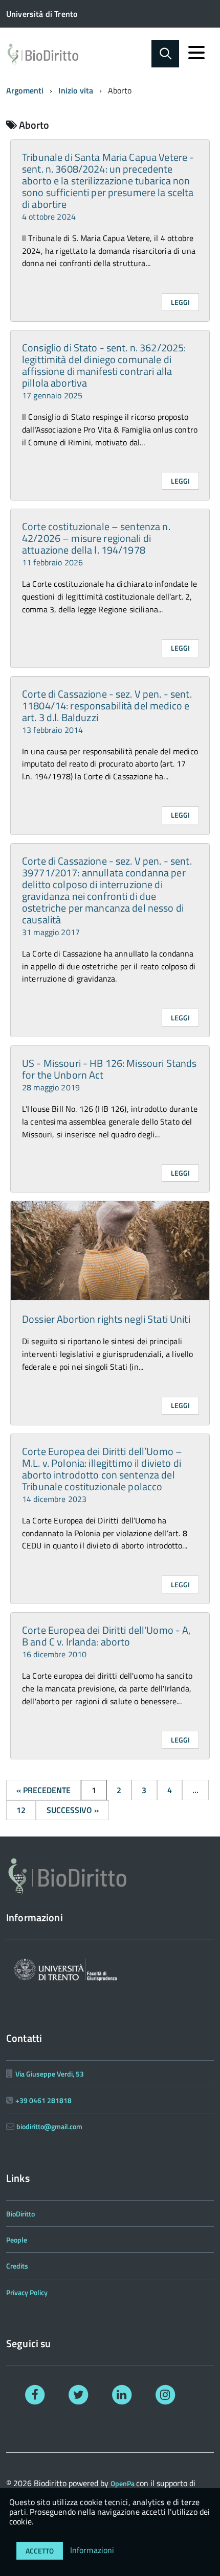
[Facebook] (35, 2394)
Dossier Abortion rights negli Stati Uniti (106, 1319)
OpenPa (123, 2483)
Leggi (180, 302)
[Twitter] (79, 2394)
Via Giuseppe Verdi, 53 (50, 2074)
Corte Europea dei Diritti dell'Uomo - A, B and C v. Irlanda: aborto (106, 1641)
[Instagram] (165, 2394)
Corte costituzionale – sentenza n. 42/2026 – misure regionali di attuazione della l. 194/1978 (96, 543)
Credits (17, 2266)
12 (21, 1810)
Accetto (40, 2551)
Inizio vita (76, 90)
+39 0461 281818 (43, 2100)
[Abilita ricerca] (165, 54)
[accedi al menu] (196, 53)
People (17, 2240)
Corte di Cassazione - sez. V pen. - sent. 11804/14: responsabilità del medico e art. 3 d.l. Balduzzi (107, 711)
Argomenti (25, 90)
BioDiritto (20, 2214)
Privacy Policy (27, 2292)
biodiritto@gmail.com (49, 2126)
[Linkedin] (122, 2394)
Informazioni (92, 2550)
